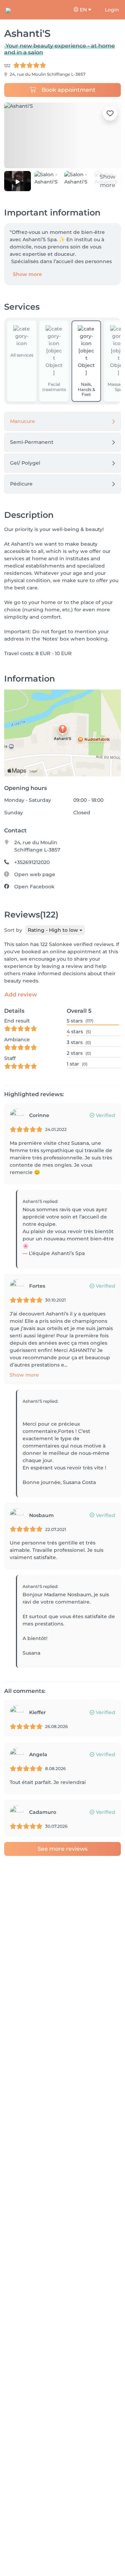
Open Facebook (34, 887)
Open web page (35, 874)
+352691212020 (32, 862)
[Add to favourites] (110, 113)
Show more (27, 274)
